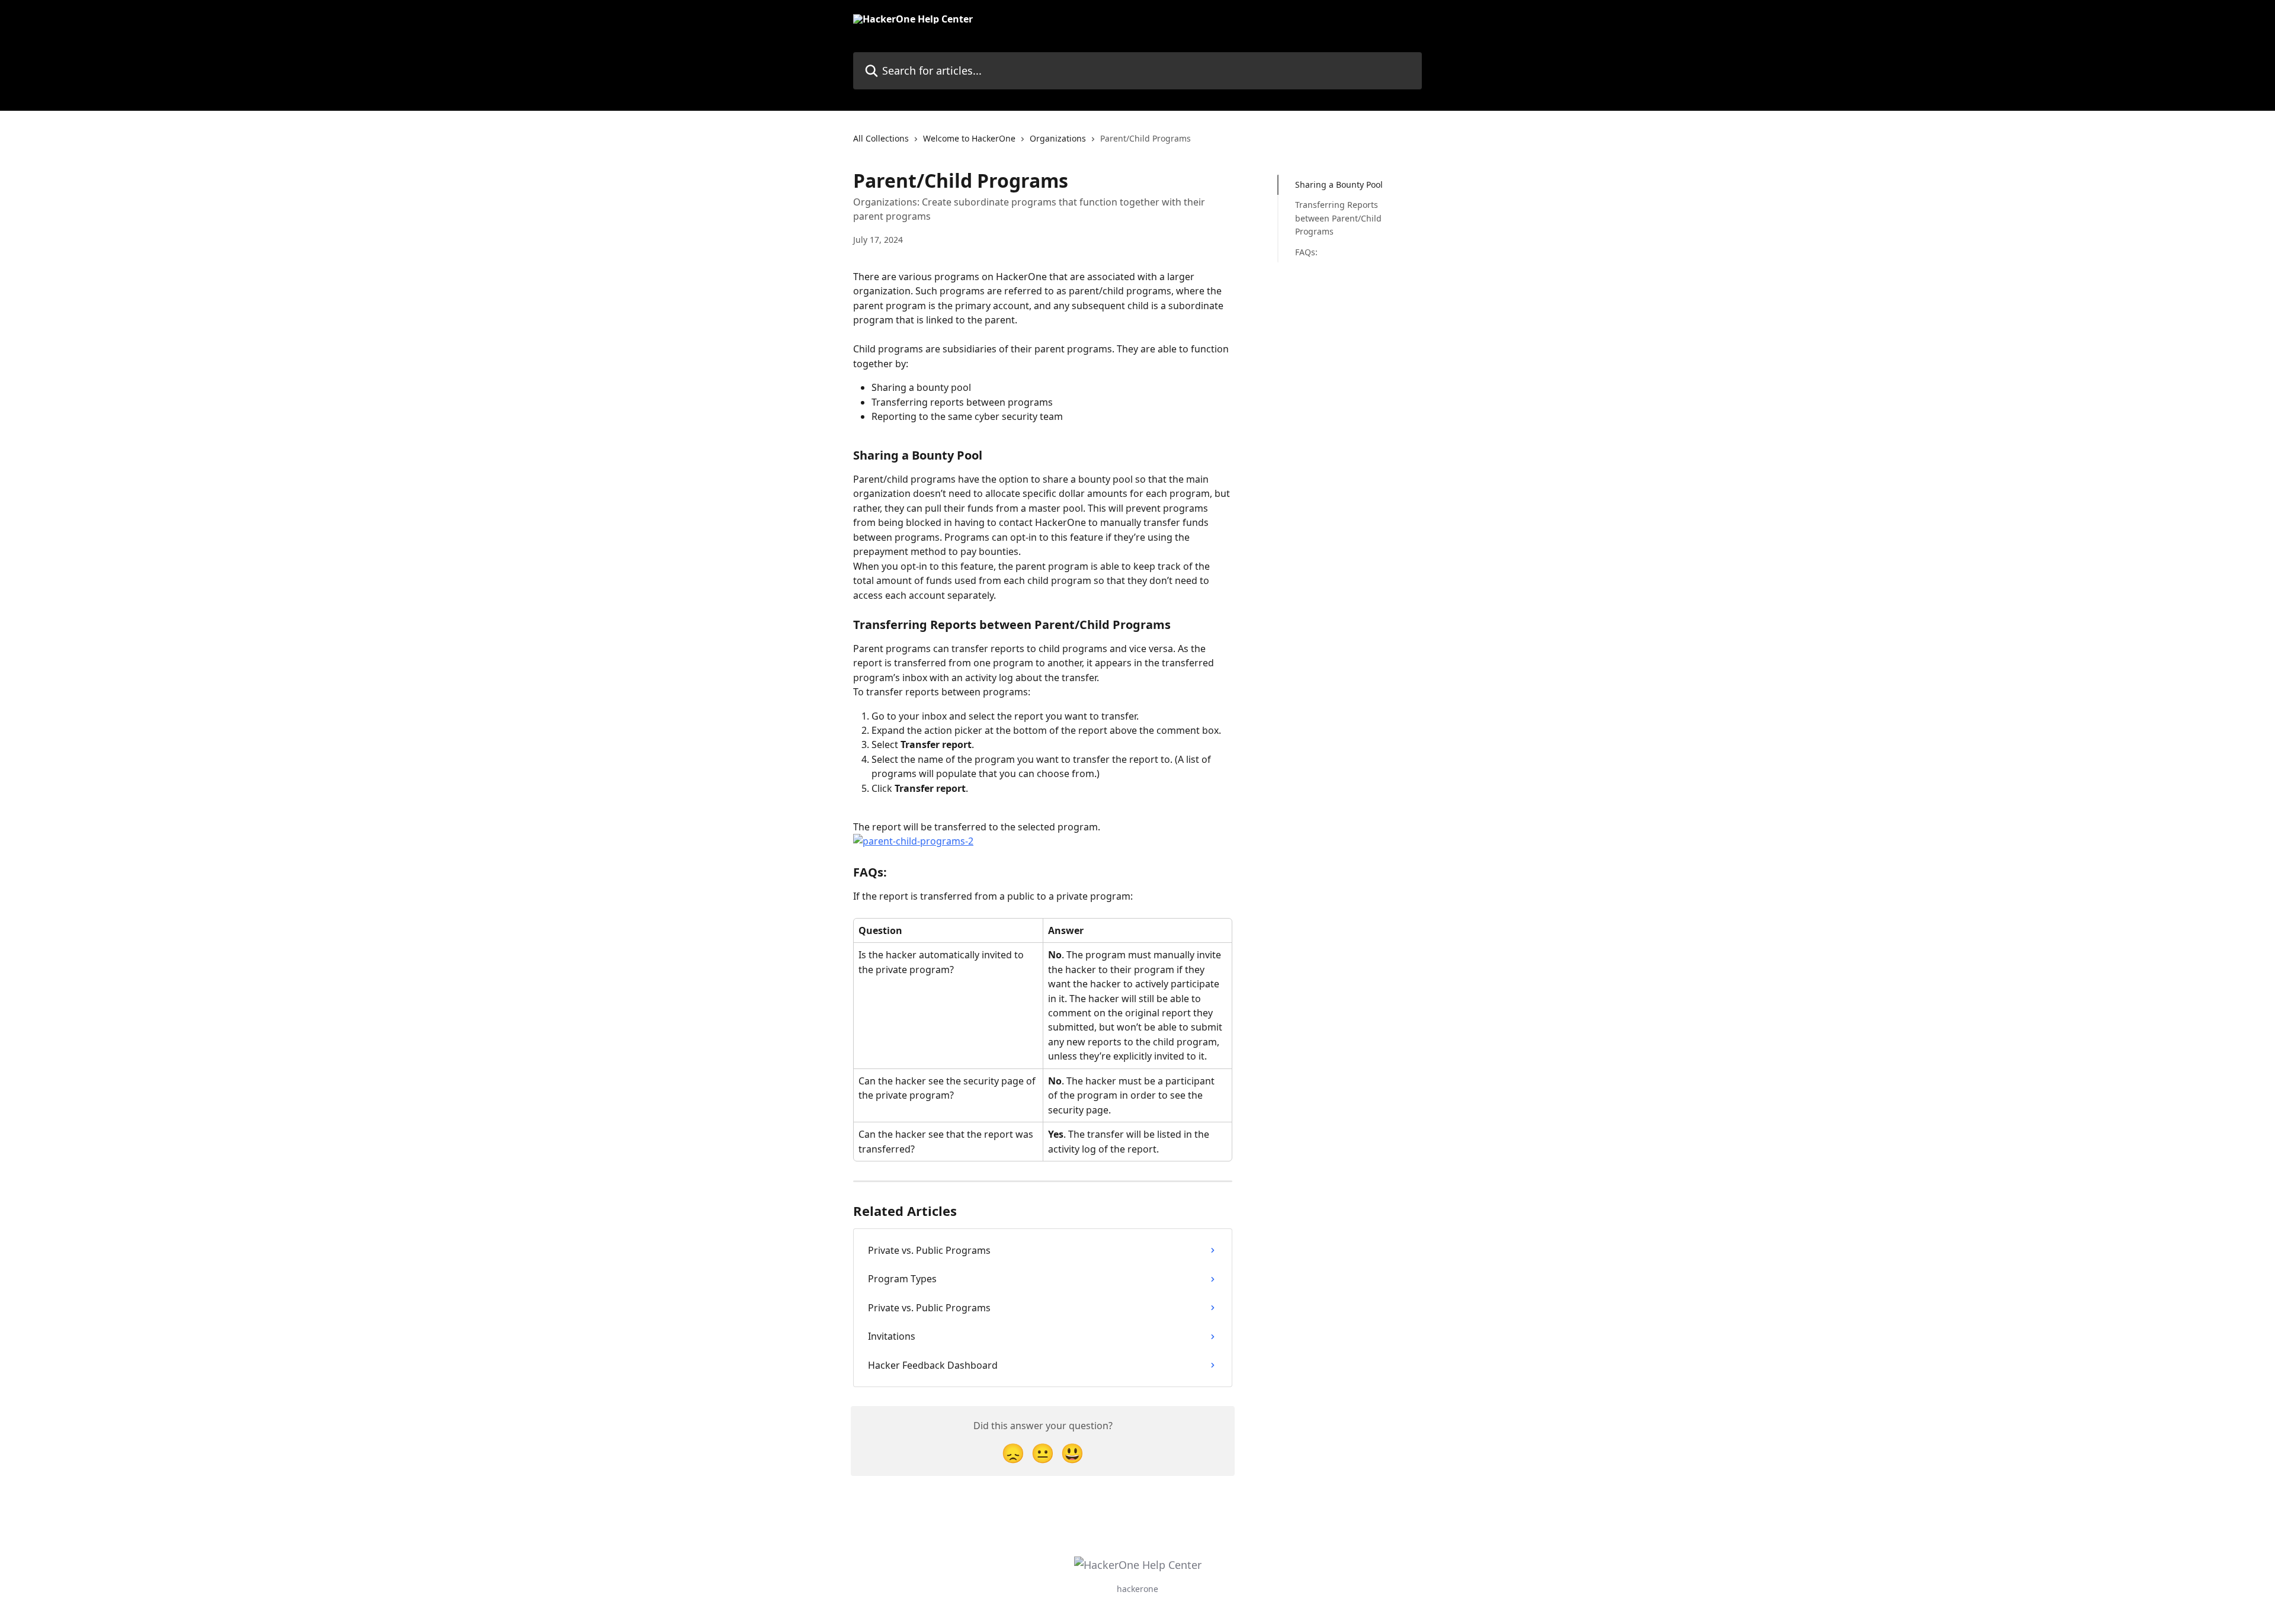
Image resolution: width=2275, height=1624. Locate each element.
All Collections (881, 138)
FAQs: (1306, 251)
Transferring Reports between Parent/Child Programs (1338, 218)
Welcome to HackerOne (969, 138)
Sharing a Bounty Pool (1339, 184)
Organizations (1058, 138)
